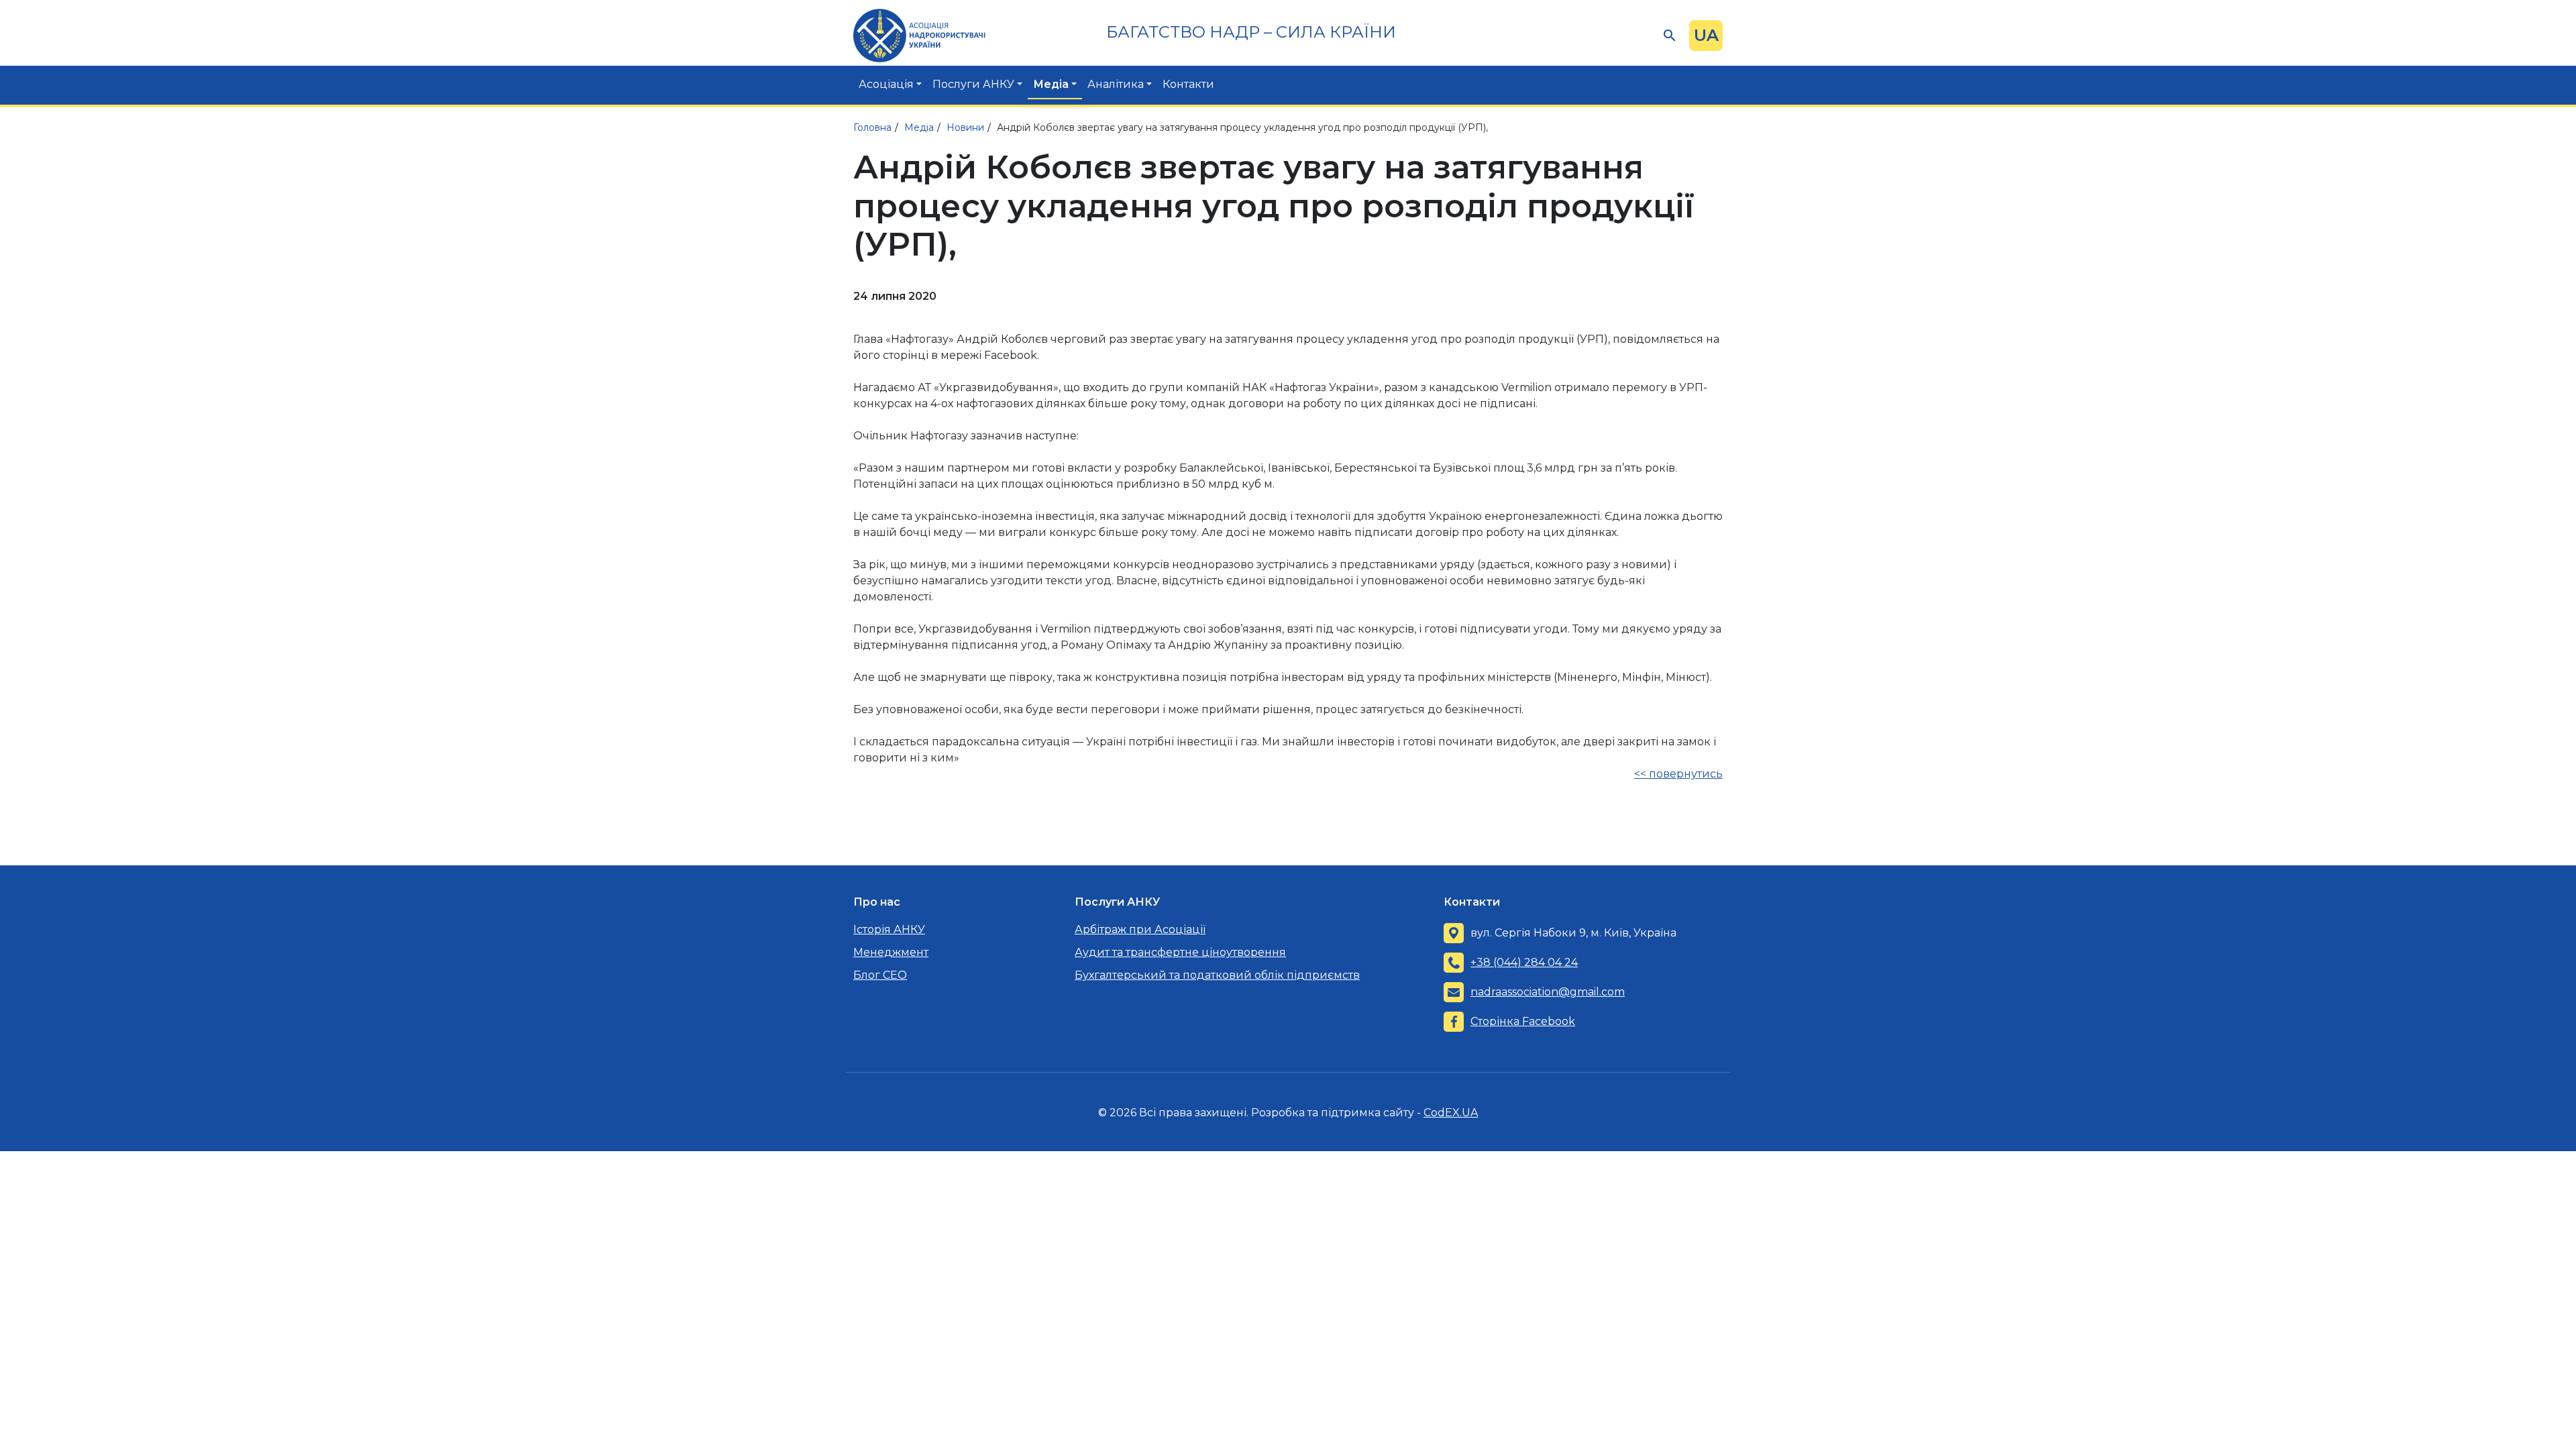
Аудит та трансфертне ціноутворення (1180, 952)
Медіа (1051, 84)
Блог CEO (880, 975)
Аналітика (1116, 84)
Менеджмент (891, 952)
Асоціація (886, 84)
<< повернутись (1678, 774)
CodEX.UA (1451, 1113)
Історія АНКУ (889, 929)
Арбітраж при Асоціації (1140, 929)
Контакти (1188, 84)
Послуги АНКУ (973, 84)
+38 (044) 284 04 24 (1524, 962)
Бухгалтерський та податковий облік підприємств (1217, 975)
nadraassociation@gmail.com (1548, 992)
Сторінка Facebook (1523, 1021)
